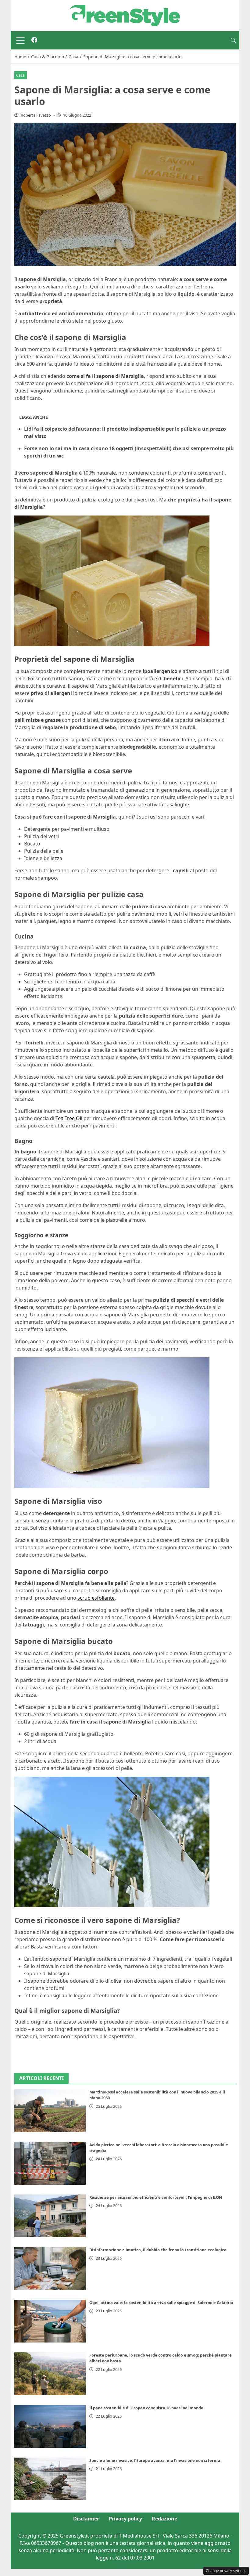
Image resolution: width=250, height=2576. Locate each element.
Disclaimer (86, 2519)
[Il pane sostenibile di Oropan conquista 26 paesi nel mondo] (50, 2426)
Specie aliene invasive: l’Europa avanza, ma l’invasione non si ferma (155, 2460)
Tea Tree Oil (69, 1118)
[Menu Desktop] (20, 40)
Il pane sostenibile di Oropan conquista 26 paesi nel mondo (146, 2408)
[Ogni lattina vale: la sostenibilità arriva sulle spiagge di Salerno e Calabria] (50, 2321)
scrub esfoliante (96, 1598)
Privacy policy (125, 2519)
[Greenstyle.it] (125, 15)
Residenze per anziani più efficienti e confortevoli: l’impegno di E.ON (156, 2197)
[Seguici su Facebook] (34, 40)
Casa (20, 75)
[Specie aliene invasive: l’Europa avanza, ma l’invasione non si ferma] (50, 2479)
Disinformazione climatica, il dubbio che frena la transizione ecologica (158, 2250)
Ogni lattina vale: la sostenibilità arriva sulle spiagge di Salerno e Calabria (161, 2303)
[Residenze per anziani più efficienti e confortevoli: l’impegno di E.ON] (50, 2216)
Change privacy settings (226, 2571)
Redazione (164, 2519)
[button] (233, 40)
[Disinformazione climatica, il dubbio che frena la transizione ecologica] (50, 2268)
